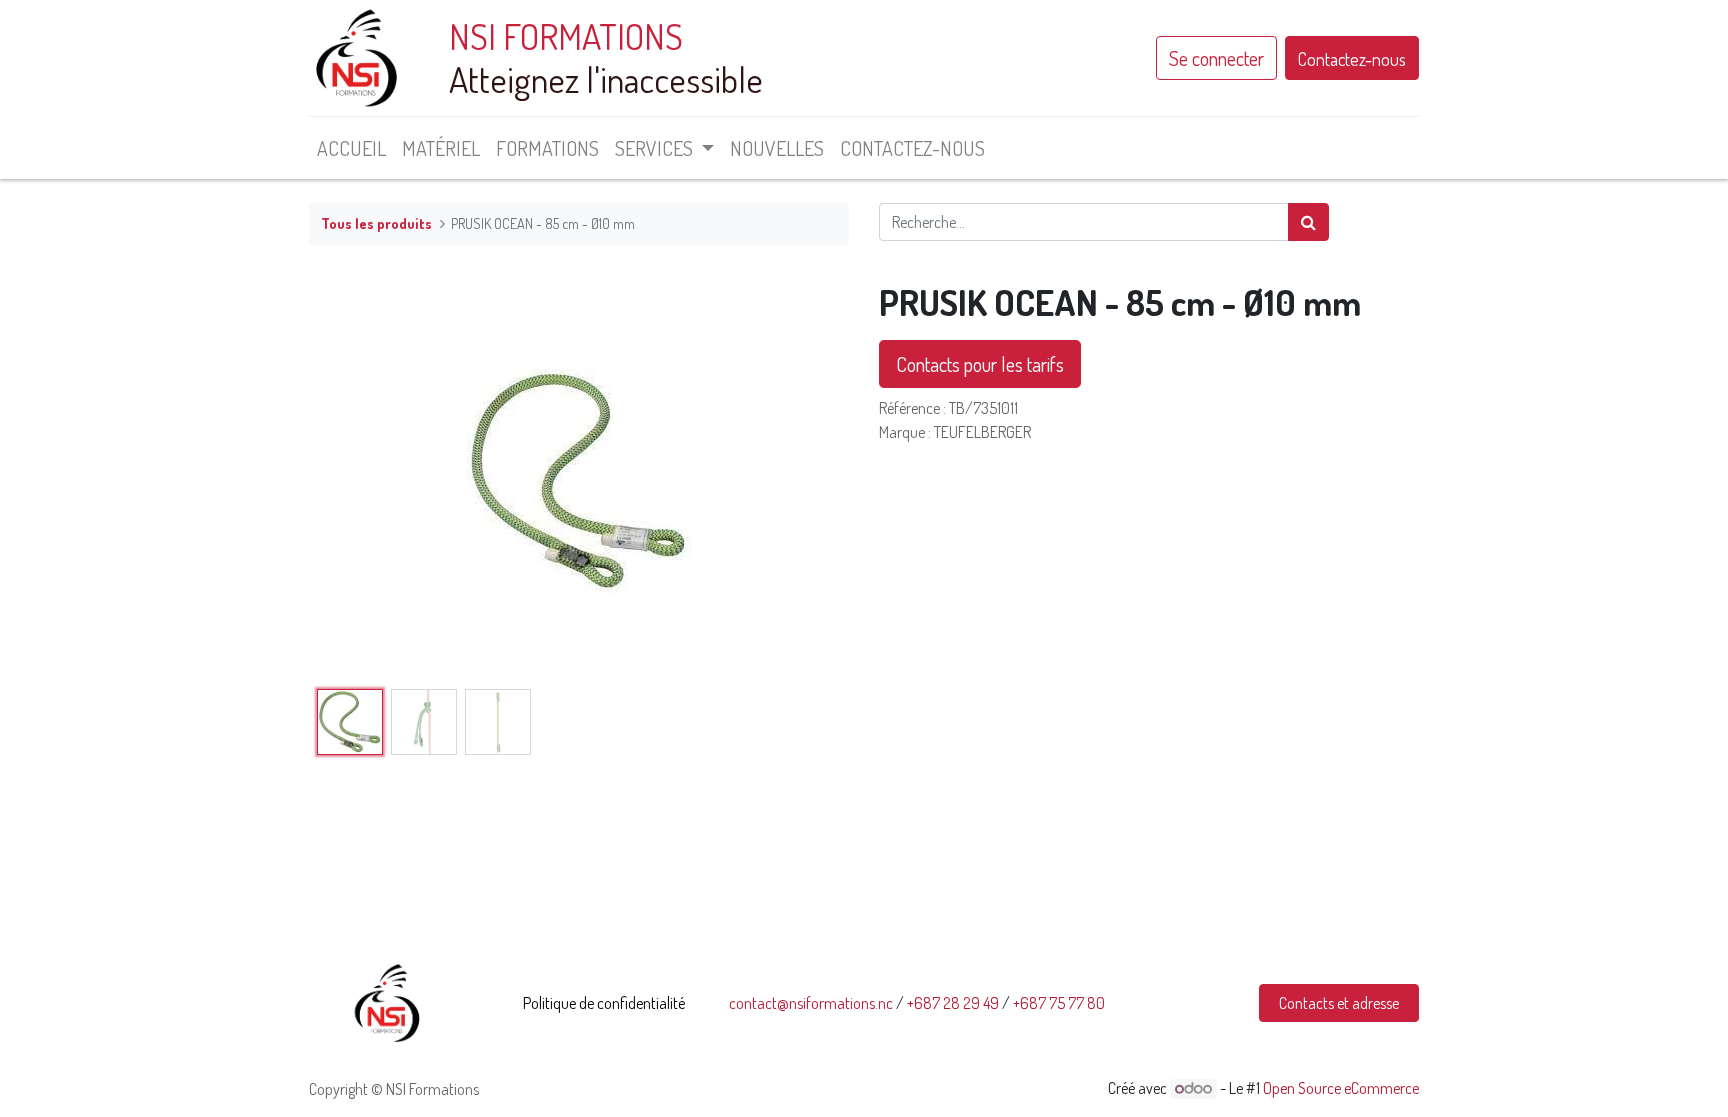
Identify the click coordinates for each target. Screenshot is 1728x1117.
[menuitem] (351, 148)
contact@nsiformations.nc (811, 1003)
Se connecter (1216, 58)
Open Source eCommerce (1341, 1088)
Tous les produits (376, 223)
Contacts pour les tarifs (980, 364)
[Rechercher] (1308, 222)
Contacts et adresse (1339, 1003)
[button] (349, 481)
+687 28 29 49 (953, 1003)
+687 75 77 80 (1059, 1003)
